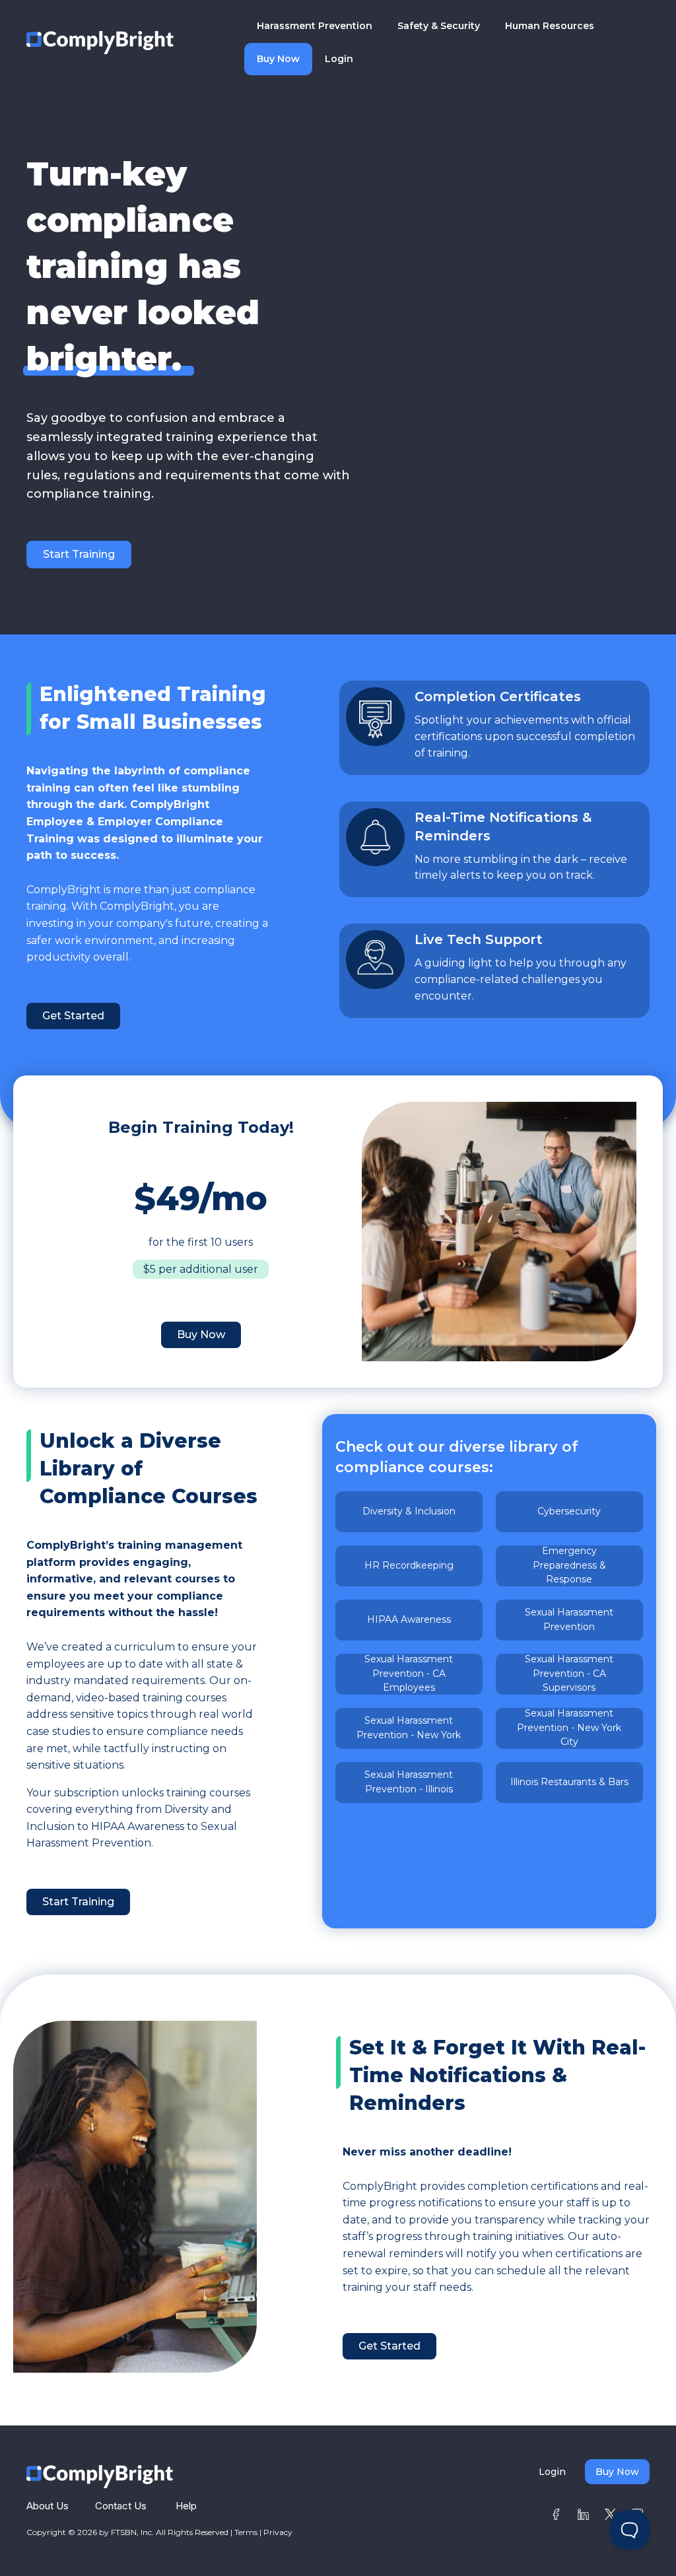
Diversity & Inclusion (409, 1511)
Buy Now (278, 59)
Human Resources (550, 26)
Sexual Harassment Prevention (569, 1619)
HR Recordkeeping (409, 1565)
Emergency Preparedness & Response (569, 1566)
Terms (246, 2532)
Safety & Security (439, 26)
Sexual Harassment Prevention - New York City (569, 1728)
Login (339, 59)
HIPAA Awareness (409, 1619)
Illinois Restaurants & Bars (569, 1782)
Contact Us (121, 2506)
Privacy (278, 2532)
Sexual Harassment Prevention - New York (409, 1728)
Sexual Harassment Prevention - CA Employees (409, 1674)
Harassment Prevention (315, 26)
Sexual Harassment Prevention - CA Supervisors (569, 1674)
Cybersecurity (569, 1511)
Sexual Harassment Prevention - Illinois (409, 1782)
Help (186, 2506)
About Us (48, 2506)
